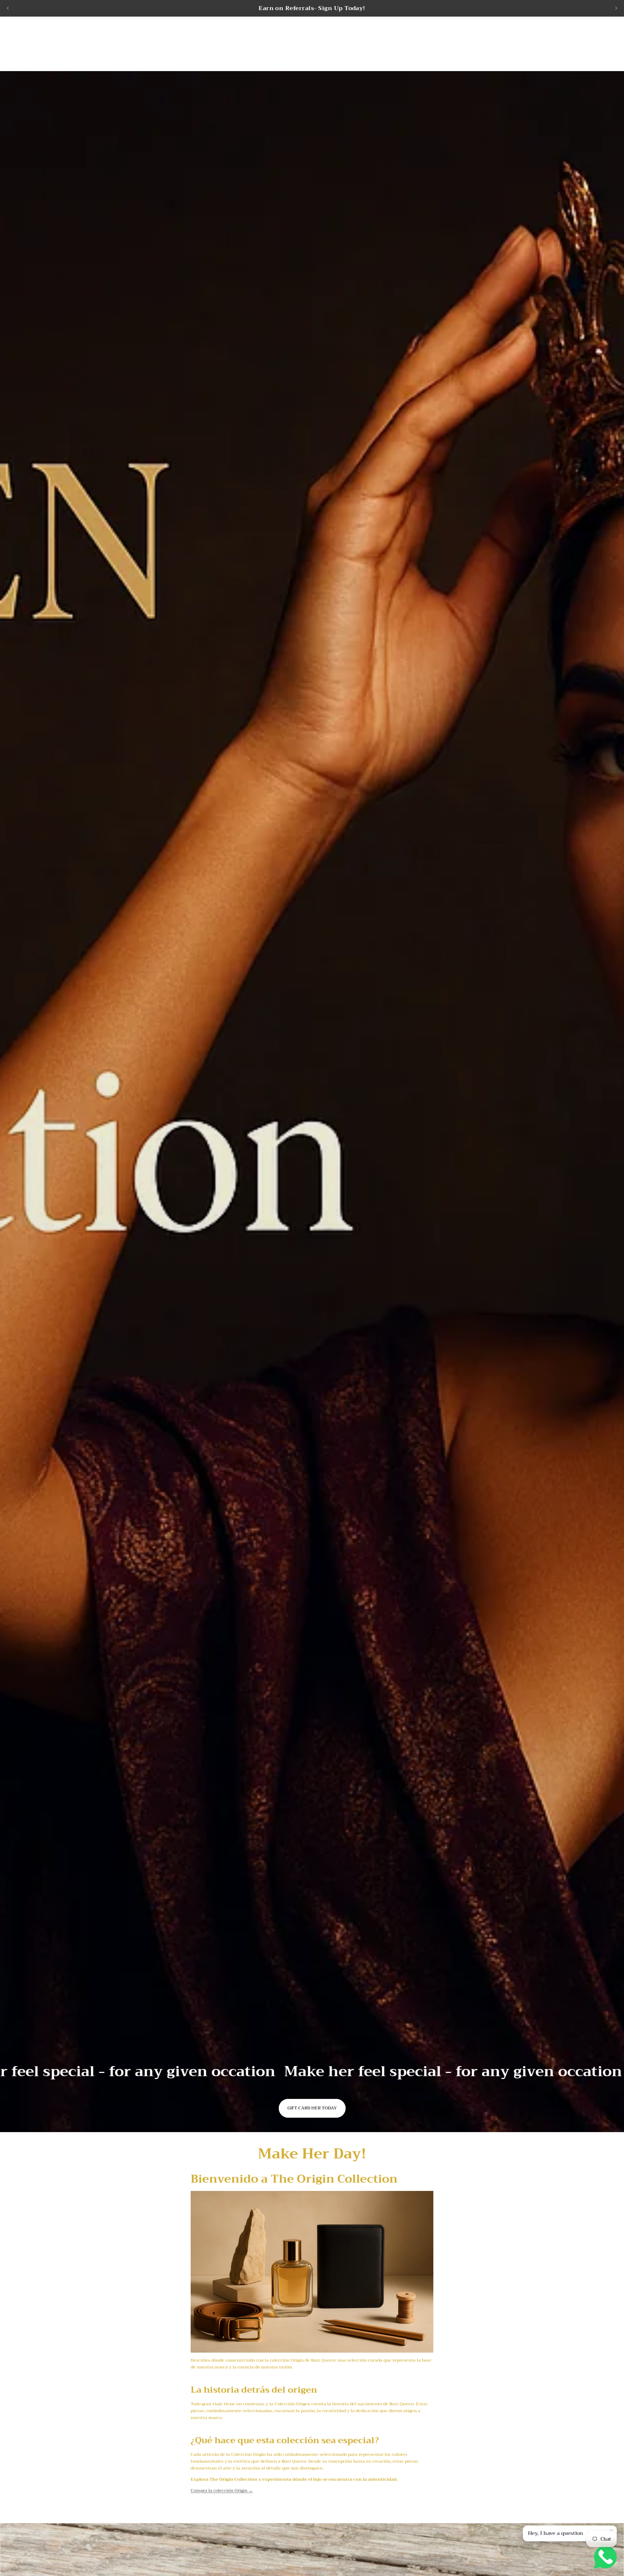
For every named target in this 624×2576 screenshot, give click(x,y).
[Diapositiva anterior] (8, 8)
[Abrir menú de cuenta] (586, 41)
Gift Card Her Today (312, 2108)
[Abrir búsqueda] (571, 41)
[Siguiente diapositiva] (616, 8)
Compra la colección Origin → (222, 2490)
